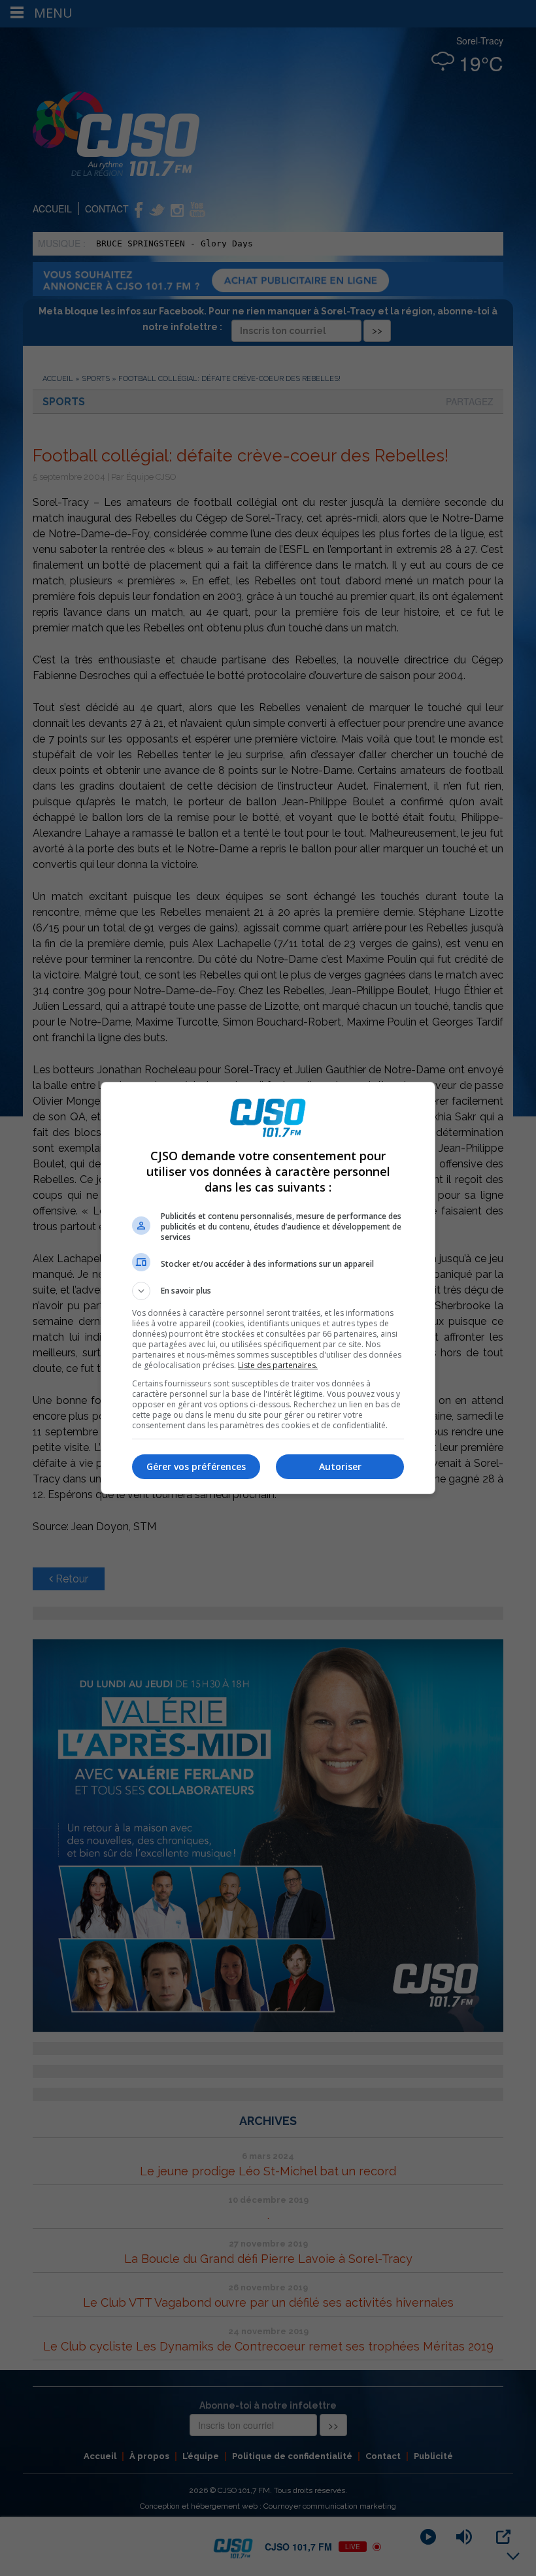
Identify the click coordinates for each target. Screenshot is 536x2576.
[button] (268, 1291)
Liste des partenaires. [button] (278, 1365)
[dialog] (268, 1288)
